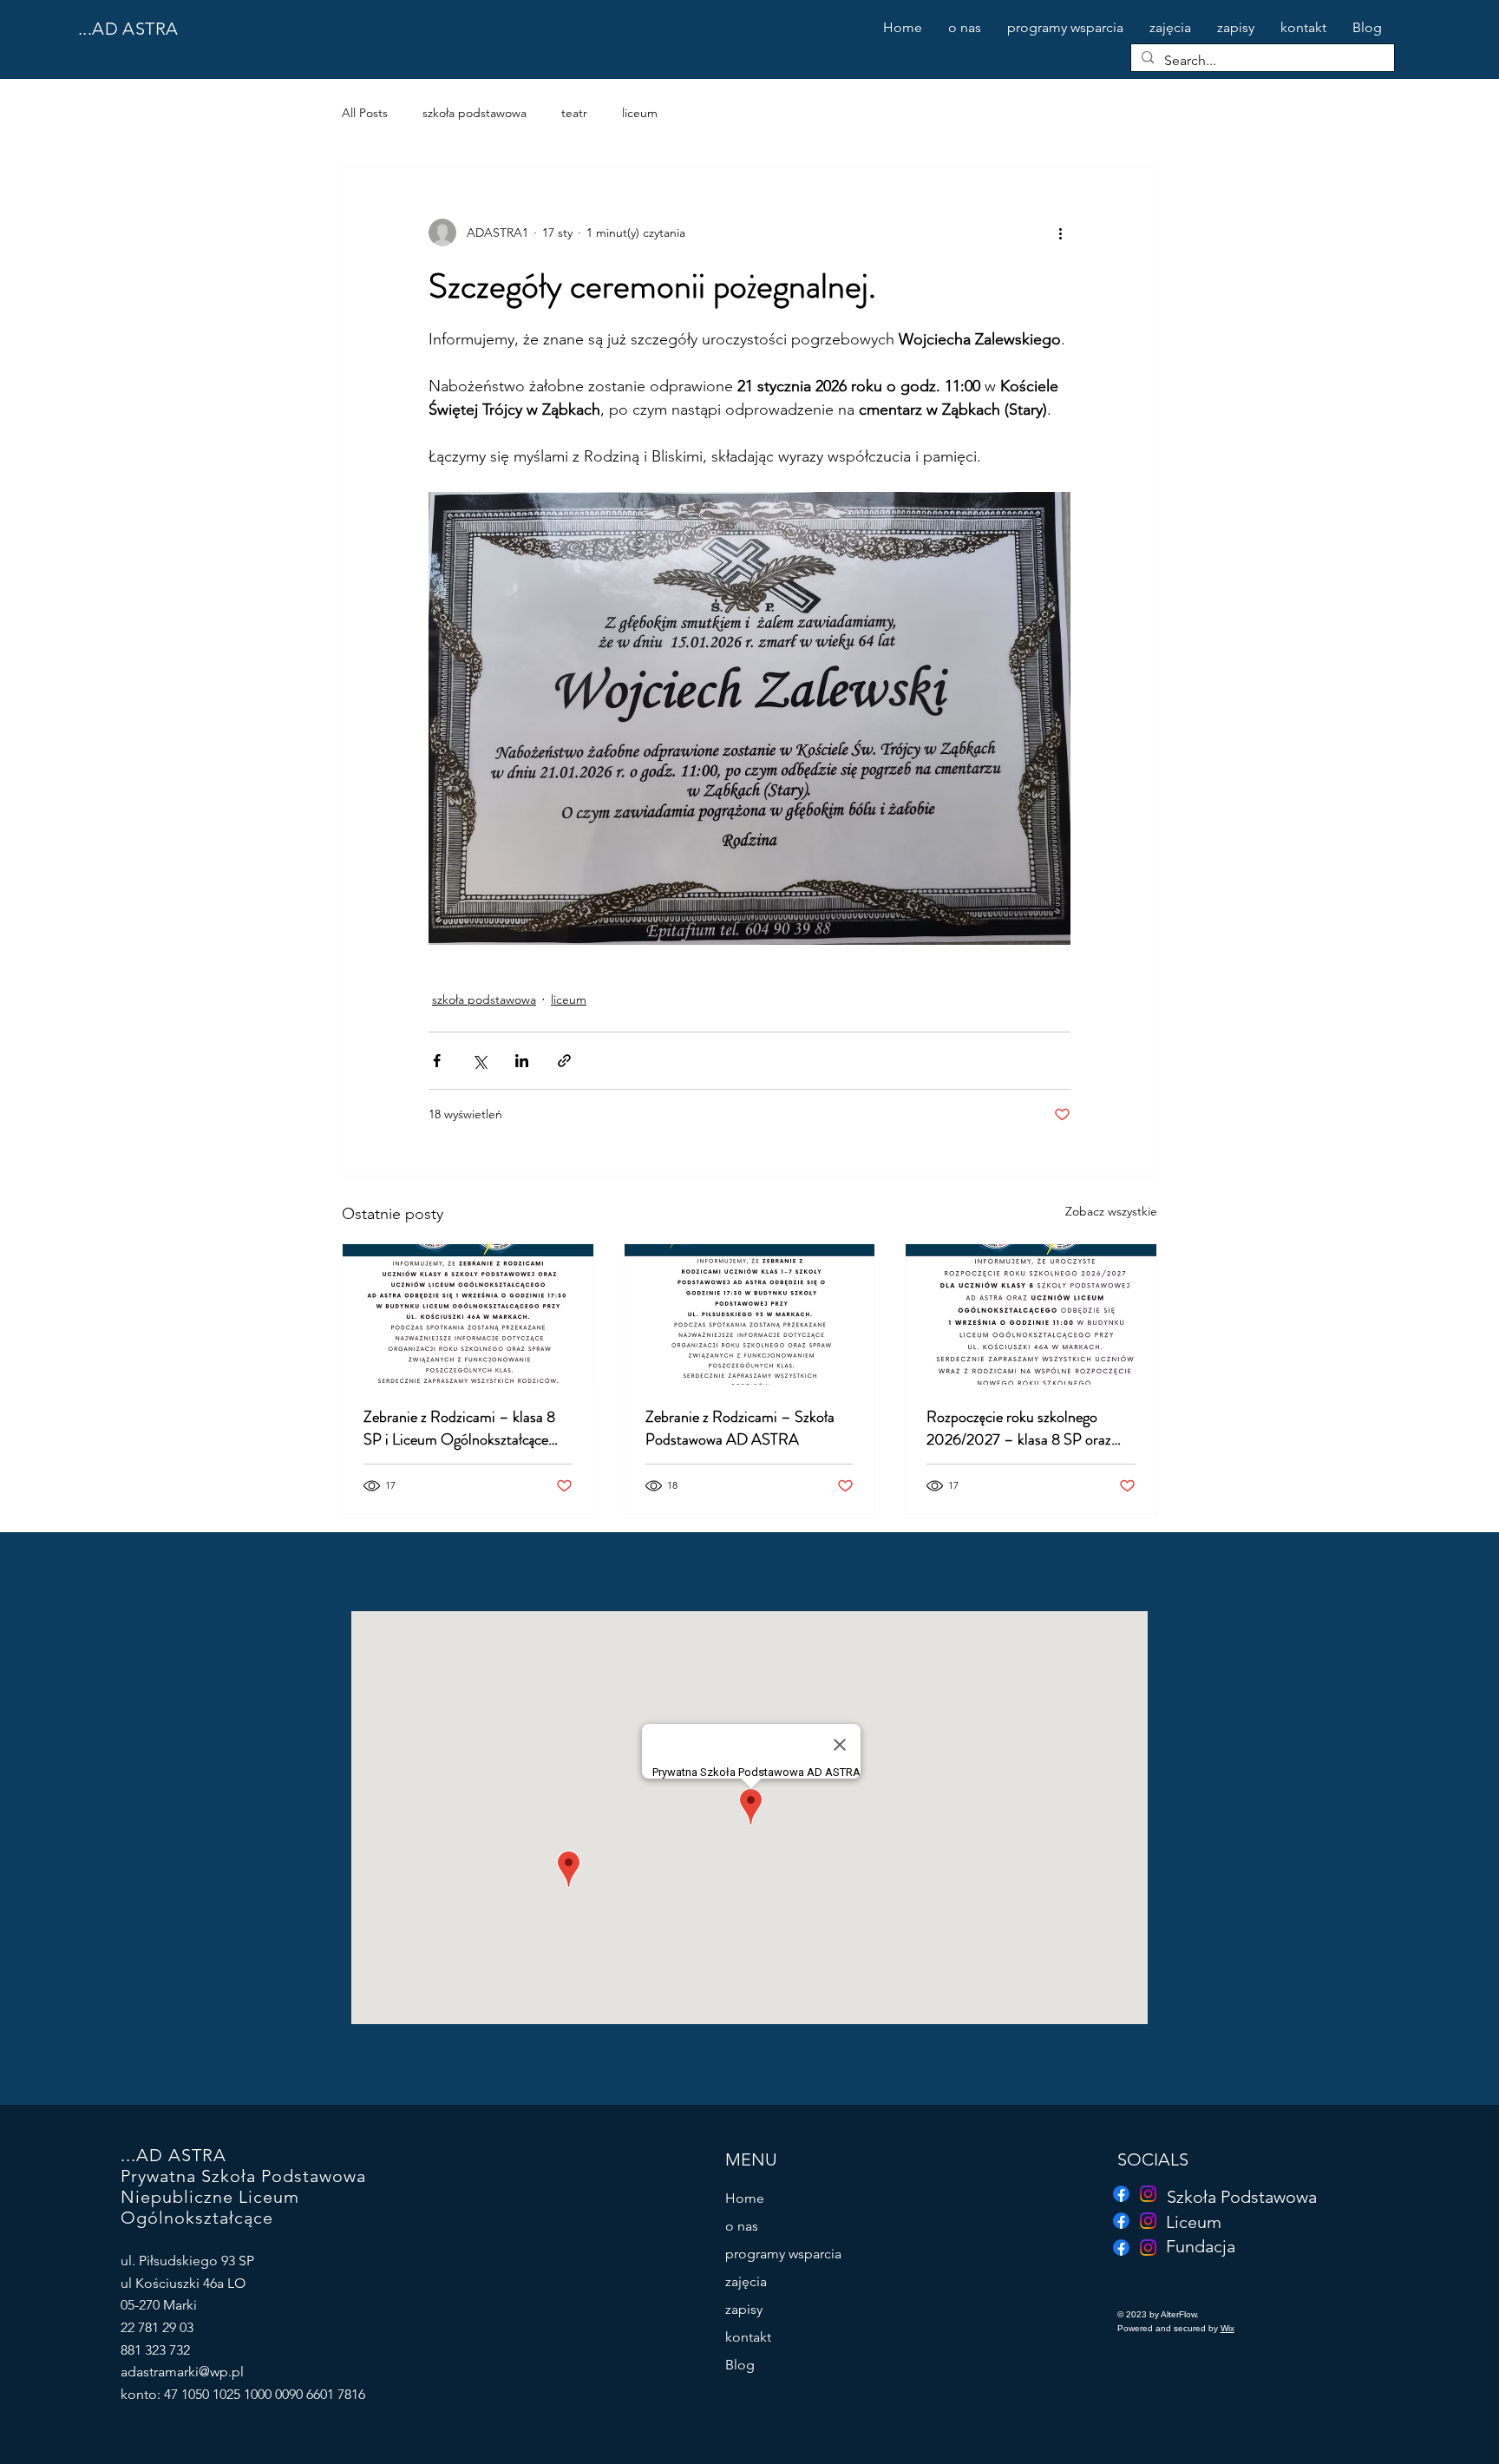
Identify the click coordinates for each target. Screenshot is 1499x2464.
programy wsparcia (783, 2254)
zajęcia (746, 2281)
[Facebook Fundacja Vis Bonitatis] (1121, 2194)
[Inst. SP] (1148, 2194)
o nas (742, 2226)
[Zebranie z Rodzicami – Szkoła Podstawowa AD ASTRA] (750, 1314)
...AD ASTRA (128, 29)
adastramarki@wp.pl (182, 2372)
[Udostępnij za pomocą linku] (564, 1061)
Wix (1227, 2328)
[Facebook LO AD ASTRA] (1121, 2221)
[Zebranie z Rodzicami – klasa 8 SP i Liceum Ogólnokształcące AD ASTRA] (468, 1314)
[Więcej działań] (1060, 233)
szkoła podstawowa (475, 113)
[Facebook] (1121, 2248)
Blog (740, 2365)
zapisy (744, 2309)
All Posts (365, 113)
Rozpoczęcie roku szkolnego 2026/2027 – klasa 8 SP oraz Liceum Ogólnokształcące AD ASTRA (1019, 1428)
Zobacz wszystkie (1111, 1211)
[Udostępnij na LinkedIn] (522, 1061)
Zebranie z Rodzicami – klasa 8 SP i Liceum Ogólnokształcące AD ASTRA (459, 1428)
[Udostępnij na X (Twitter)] (479, 1061)
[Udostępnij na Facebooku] (437, 1061)
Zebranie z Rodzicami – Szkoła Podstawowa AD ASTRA (740, 1428)
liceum (640, 113)
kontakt (748, 2337)
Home (745, 2198)
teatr (574, 113)
